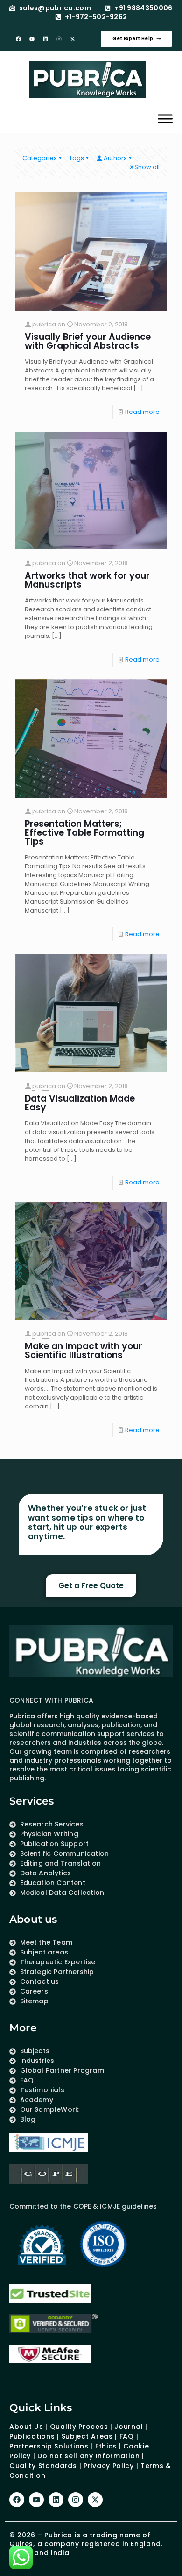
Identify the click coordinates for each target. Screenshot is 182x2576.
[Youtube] (32, 39)
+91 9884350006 (143, 8)
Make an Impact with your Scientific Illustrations (84, 1351)
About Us (26, 2427)
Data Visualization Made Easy (80, 1103)
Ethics (105, 2446)
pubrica (44, 324)
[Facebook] (19, 39)
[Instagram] (59, 39)
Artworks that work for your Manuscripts (87, 580)
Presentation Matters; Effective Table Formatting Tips (84, 833)
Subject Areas (87, 2436)
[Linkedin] (46, 39)
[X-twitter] (73, 39)
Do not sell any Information (88, 2456)
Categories (40, 158)
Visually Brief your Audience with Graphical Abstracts (88, 341)
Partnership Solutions (49, 2446)
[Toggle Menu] (165, 118)
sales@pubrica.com (55, 8)
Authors (115, 158)
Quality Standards (43, 2466)
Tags (77, 158)
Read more (142, 412)
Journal (129, 2427)
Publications (32, 2436)
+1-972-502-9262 (96, 17)
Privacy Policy (109, 2466)
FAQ (127, 2436)
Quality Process (79, 2427)
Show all (147, 167)
